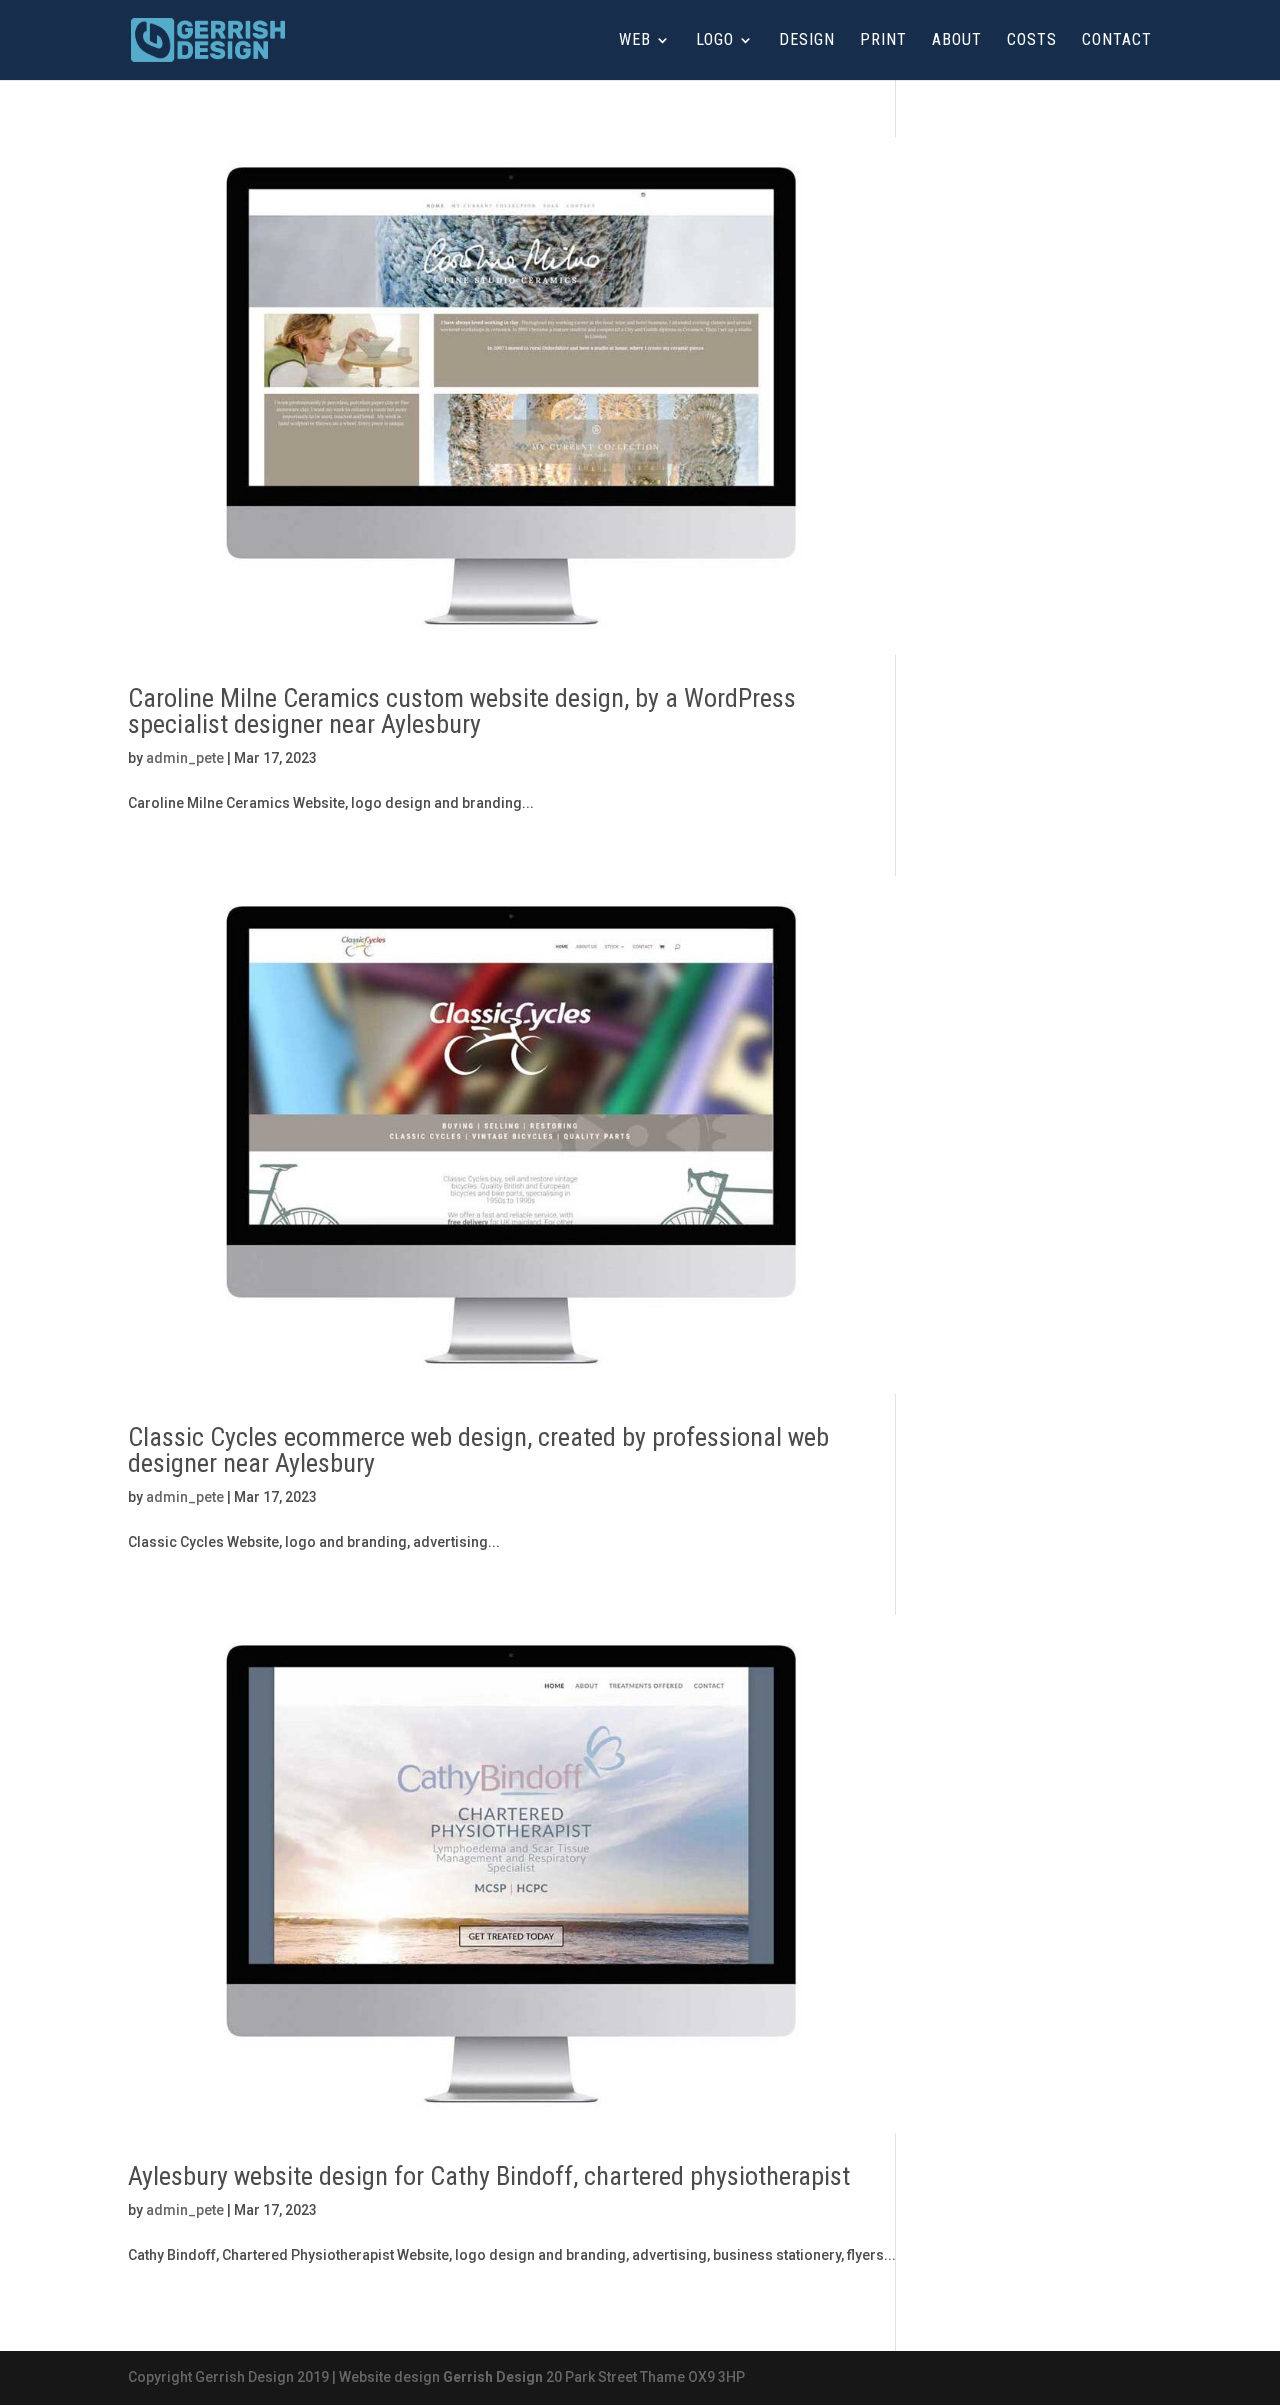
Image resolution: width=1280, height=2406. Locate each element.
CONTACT (1117, 41)
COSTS (1032, 41)
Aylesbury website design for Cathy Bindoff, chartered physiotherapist (489, 2176)
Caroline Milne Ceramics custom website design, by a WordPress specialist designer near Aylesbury (462, 711)
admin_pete (185, 758)
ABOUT (957, 41)
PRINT (883, 41)
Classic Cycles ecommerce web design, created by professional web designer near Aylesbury (478, 1450)
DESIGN (807, 41)
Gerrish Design (493, 2377)
